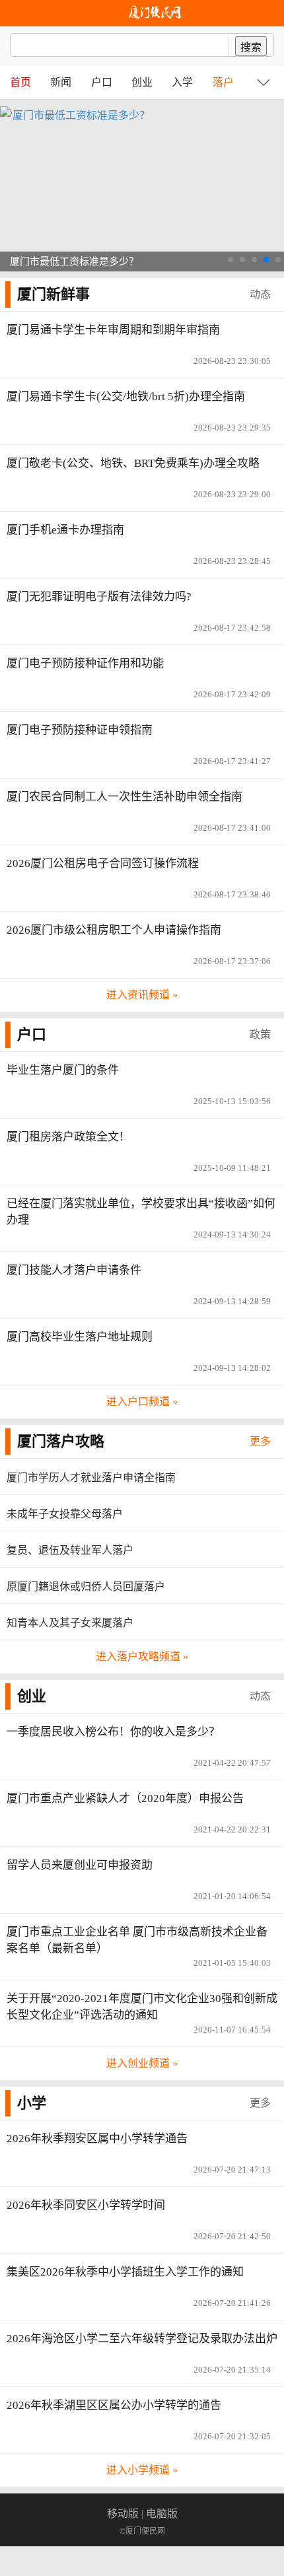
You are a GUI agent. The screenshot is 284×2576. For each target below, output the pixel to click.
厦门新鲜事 (53, 294)
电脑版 (162, 2514)
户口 (102, 82)
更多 (260, 1441)
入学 (182, 82)
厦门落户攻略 (61, 1441)
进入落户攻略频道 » (142, 1656)
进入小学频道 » (142, 2470)
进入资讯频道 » (142, 995)
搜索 (251, 47)
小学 (32, 2103)
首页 (20, 82)
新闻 (61, 82)
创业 (142, 82)
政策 (260, 1034)
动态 (260, 294)
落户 (223, 82)
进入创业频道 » (142, 2063)
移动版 (123, 2514)
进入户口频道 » (142, 1402)
